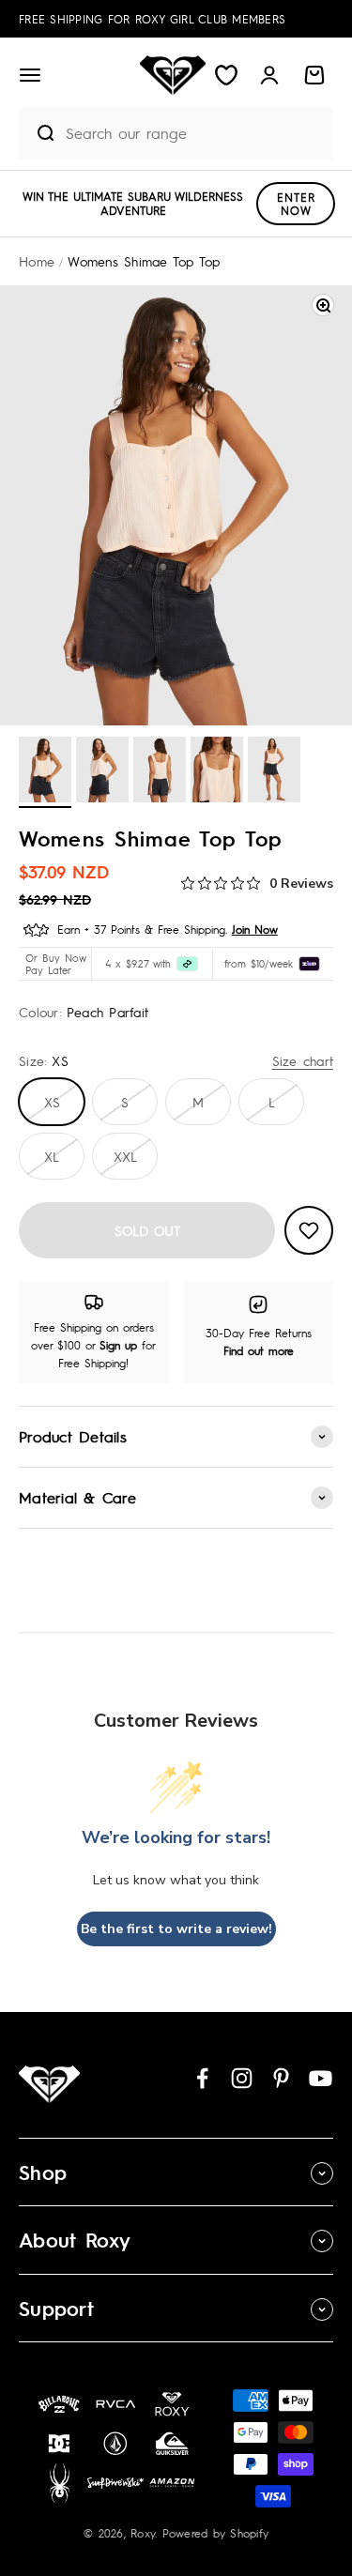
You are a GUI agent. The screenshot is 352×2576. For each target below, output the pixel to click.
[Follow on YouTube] (321, 2078)
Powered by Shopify (216, 2533)
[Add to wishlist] (309, 1230)
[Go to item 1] (45, 772)
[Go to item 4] (217, 772)
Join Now (255, 929)
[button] (30, 75)
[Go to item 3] (160, 772)
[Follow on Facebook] (202, 2078)
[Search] (38, 133)
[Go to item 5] (274, 772)
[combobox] (195, 133)
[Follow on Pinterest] (281, 2078)
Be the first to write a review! (176, 1929)
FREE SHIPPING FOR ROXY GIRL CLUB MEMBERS (152, 19)
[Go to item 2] (102, 772)
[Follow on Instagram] (242, 2078)
